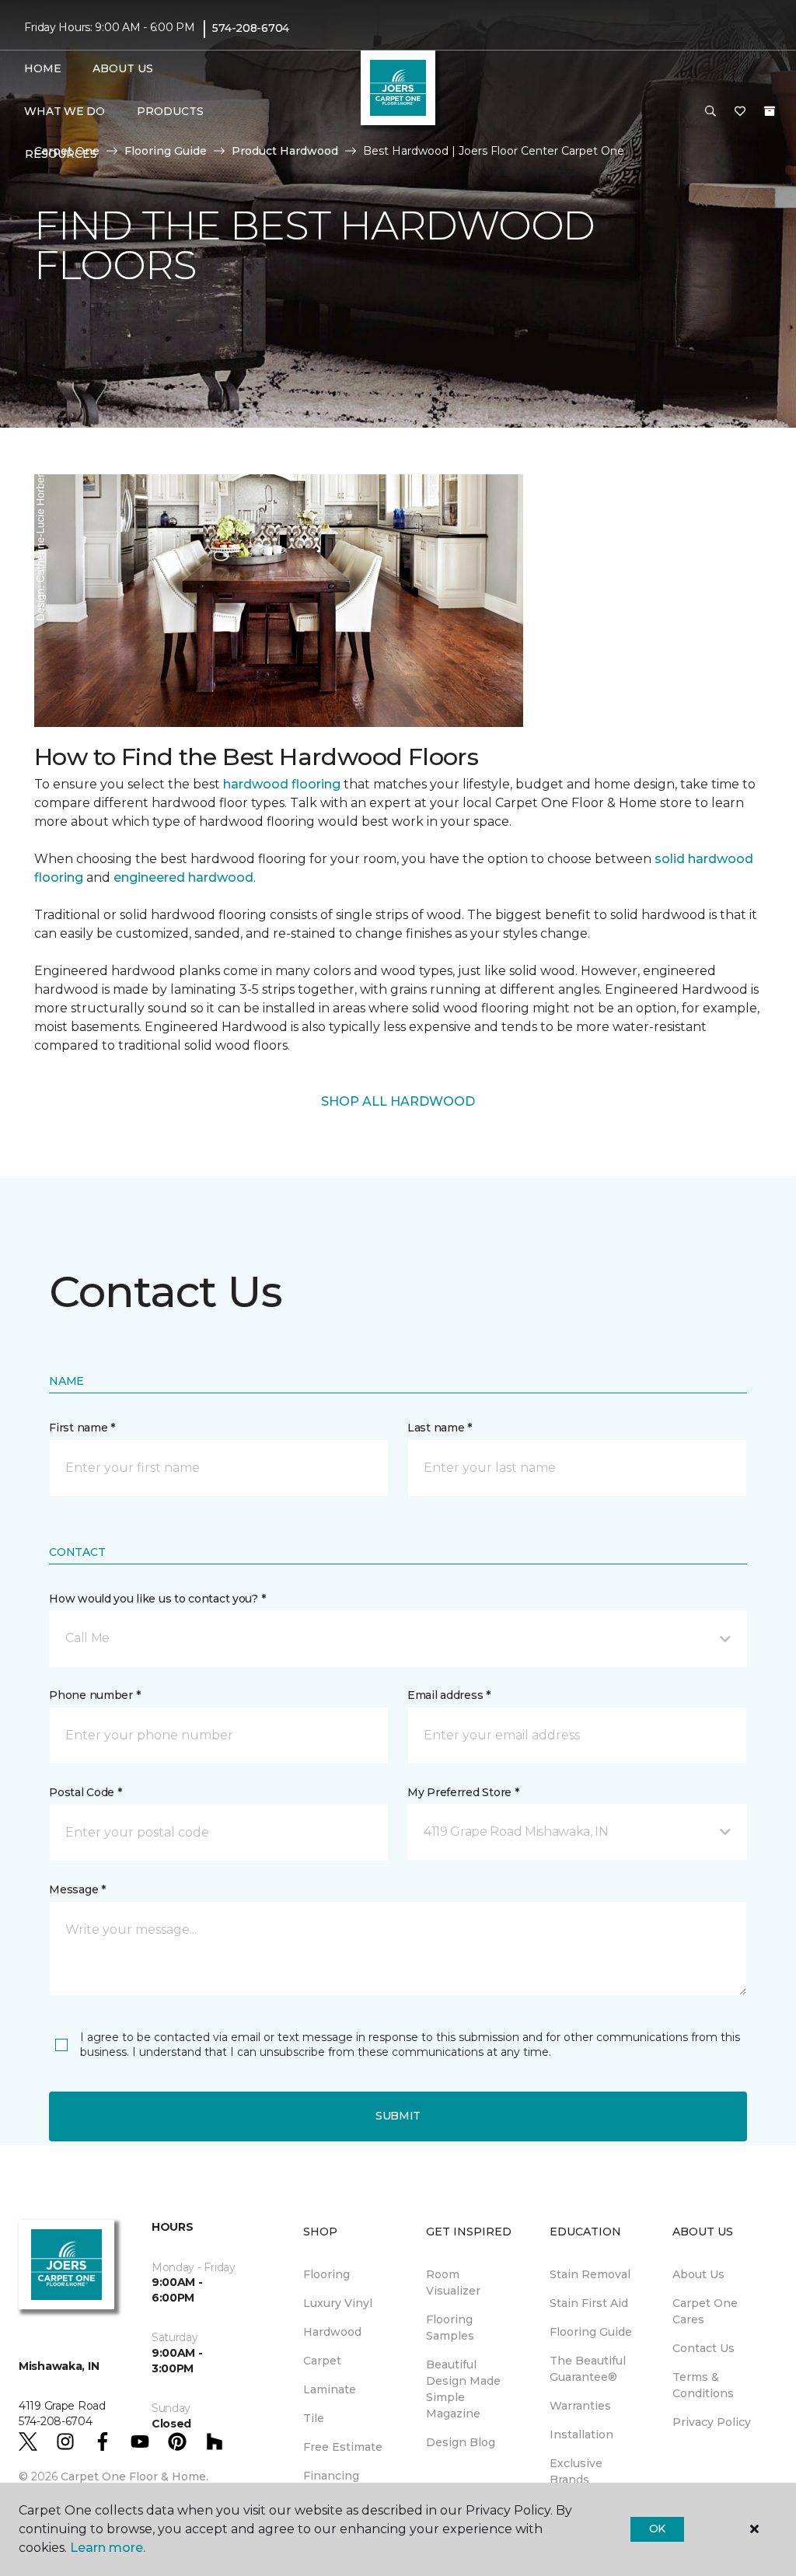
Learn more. (108, 2548)
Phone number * (94, 1695)
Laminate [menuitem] (330, 2389)
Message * (77, 1889)
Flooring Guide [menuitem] (591, 2332)
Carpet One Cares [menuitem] (705, 2311)
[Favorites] (740, 112)
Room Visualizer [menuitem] (453, 2282)
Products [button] (170, 111)
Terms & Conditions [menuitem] (703, 2385)
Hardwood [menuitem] (332, 2332)
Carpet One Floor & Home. (134, 2476)
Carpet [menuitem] (322, 2361)
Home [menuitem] (42, 68)
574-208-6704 (251, 28)
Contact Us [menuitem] (703, 2348)
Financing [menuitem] (331, 2476)
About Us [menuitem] (698, 2274)
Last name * (440, 1428)
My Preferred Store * (463, 1792)
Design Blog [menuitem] (461, 2442)
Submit (398, 2116)
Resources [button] (61, 154)
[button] (710, 112)
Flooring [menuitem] (326, 2274)
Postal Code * (85, 1792)
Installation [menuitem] (581, 2434)
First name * (82, 1428)
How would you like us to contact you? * (157, 1599)
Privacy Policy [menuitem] (712, 2422)
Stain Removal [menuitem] (590, 2274)
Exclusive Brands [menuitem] (576, 2471)
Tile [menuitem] (314, 2418)
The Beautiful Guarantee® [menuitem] (588, 2369)
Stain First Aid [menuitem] (589, 2303)
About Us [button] (123, 68)
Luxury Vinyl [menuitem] (338, 2303)
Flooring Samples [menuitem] (450, 2328)
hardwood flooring (282, 784)
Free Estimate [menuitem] (343, 2447)
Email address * (449, 1695)
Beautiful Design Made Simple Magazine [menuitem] (463, 2389)
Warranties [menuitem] (580, 2406)
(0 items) (770, 111)
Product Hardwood (285, 151)
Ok (657, 2529)
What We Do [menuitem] (64, 111)
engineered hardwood (183, 877)
